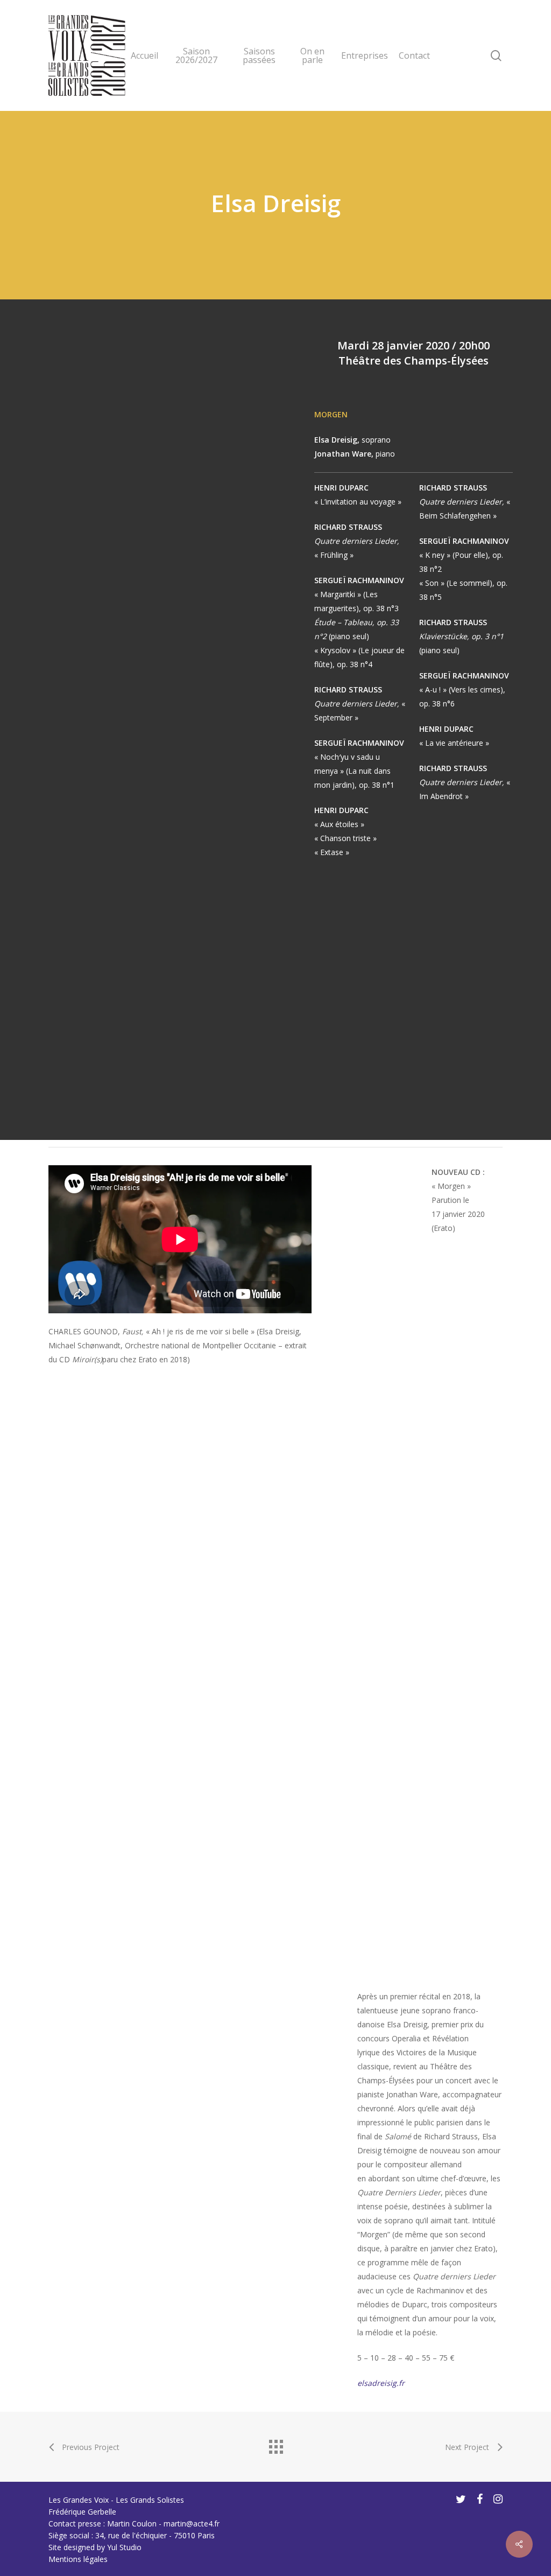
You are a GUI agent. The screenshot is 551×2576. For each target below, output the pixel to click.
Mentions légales (78, 2559)
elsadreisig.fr (381, 2383)
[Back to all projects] (275, 2444)
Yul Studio (124, 2547)
